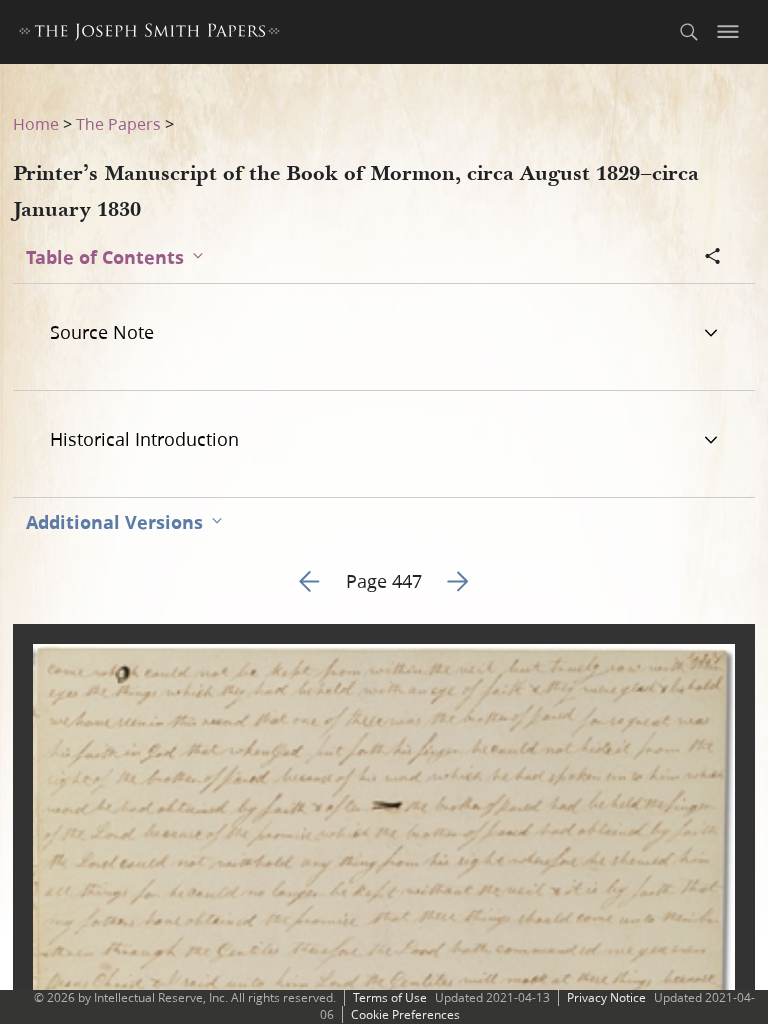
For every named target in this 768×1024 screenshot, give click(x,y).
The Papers (118, 123)
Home (36, 123)
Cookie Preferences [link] (405, 1014)
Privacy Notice (606, 997)
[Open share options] (713, 258)
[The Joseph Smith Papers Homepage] (149, 34)
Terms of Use (390, 997)
